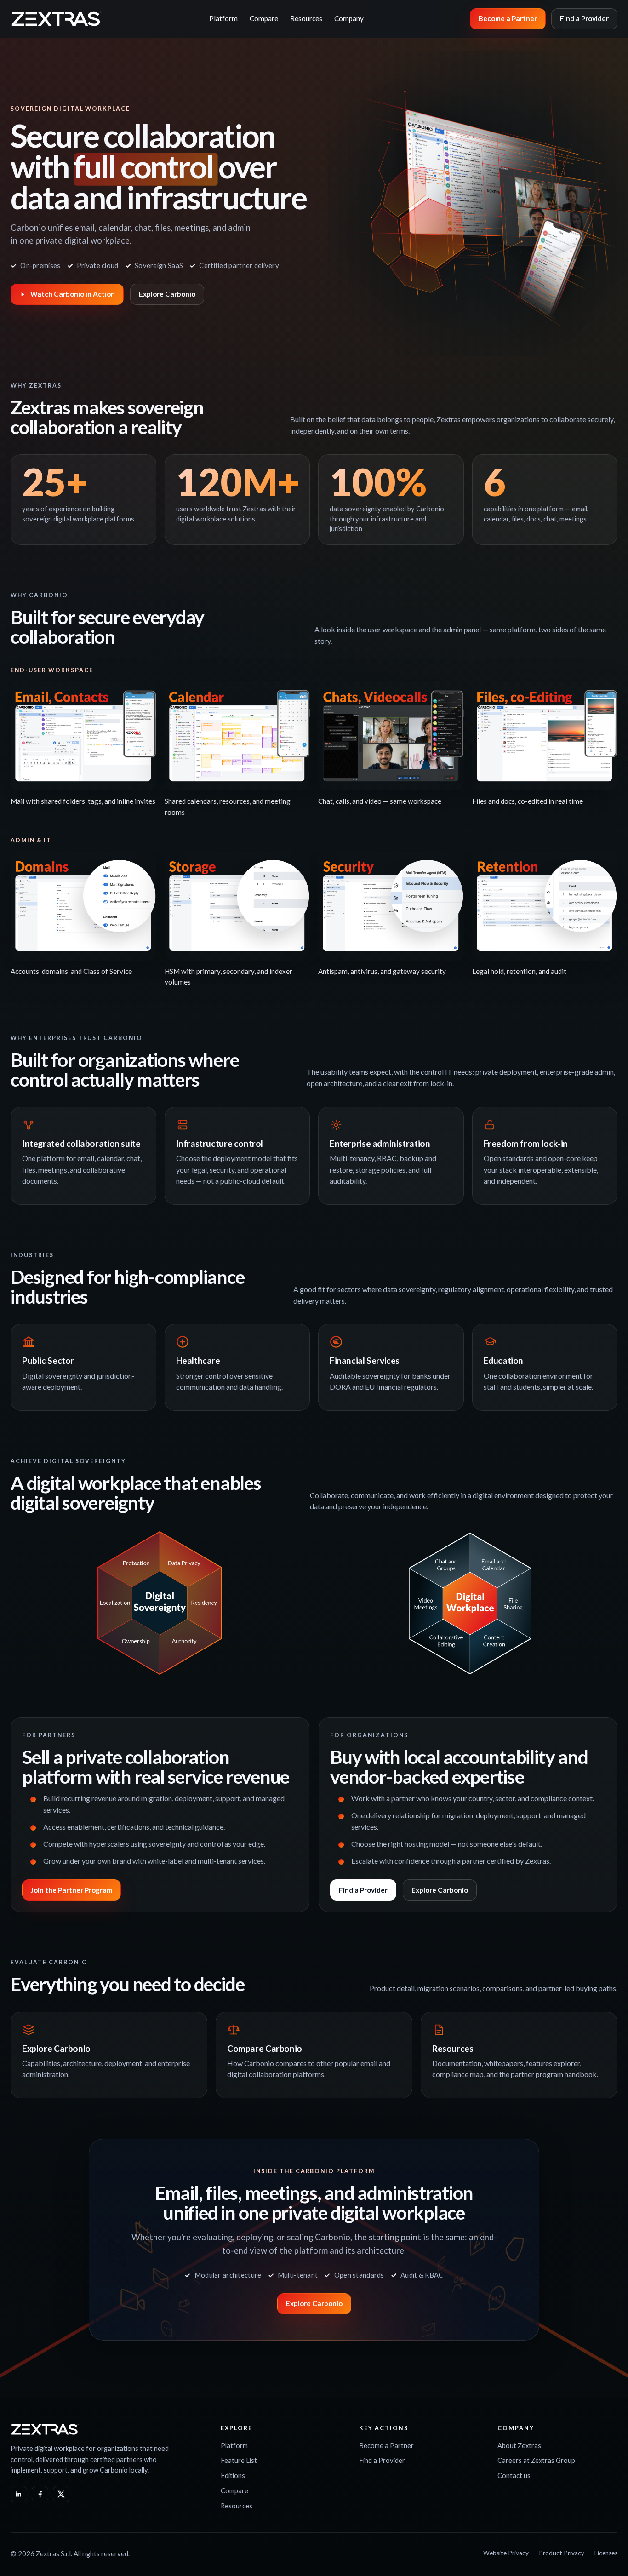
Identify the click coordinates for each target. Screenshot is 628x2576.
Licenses (606, 2553)
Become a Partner (508, 18)
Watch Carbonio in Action (73, 294)
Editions (233, 2475)
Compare (264, 18)
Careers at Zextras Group (536, 2460)
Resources (306, 18)
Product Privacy (562, 2553)
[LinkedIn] (19, 2494)
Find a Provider (584, 18)
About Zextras (519, 2445)
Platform (223, 18)
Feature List (239, 2460)
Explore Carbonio (167, 294)
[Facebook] (40, 2494)
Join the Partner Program (71, 1890)
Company (349, 18)
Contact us (514, 2475)
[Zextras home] (57, 19)
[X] (61, 2494)
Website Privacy (506, 2553)
